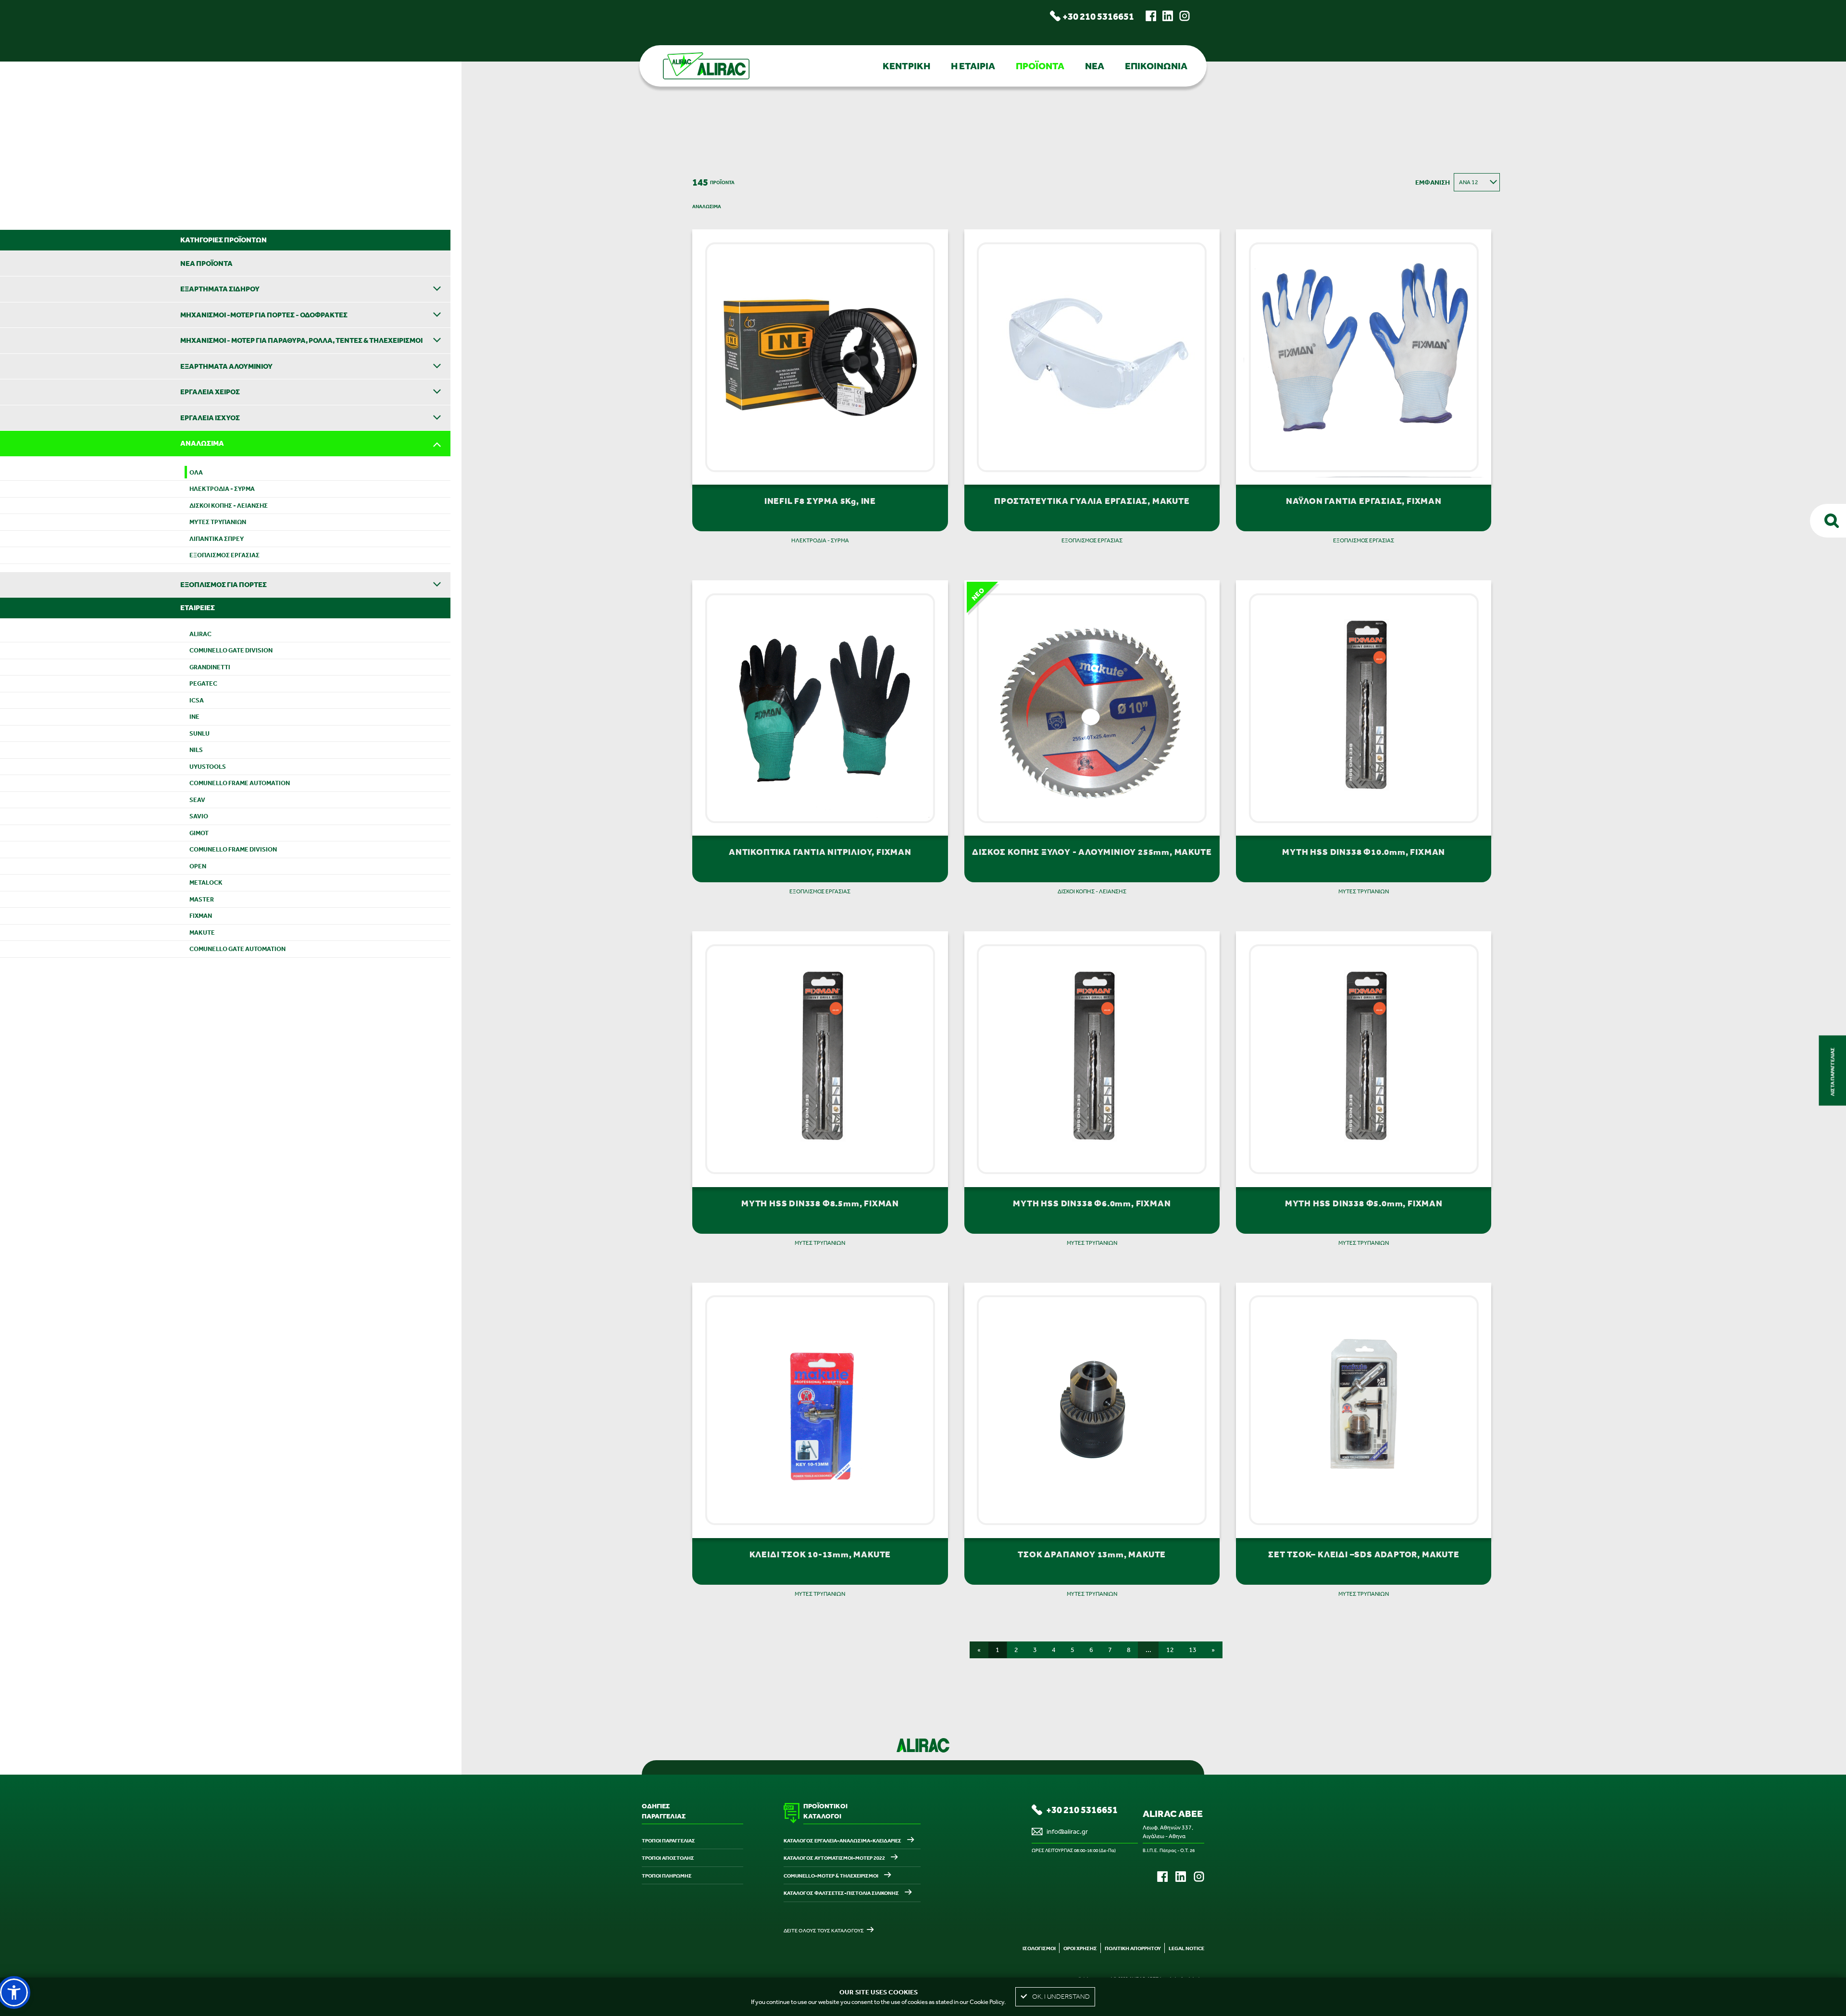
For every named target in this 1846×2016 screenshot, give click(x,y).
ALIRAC (200, 634)
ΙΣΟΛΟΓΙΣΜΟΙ (1039, 1948)
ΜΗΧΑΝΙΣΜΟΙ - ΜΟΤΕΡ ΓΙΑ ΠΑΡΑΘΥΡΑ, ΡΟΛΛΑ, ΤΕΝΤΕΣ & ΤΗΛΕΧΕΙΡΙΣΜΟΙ (301, 340)
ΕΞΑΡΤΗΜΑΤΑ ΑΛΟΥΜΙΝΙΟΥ (226, 366)
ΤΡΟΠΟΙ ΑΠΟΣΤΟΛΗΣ (668, 1858)
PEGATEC (203, 683)
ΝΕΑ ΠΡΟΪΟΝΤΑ (206, 263)
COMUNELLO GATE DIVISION (231, 650)
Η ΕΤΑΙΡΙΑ (973, 66)
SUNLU (200, 733)
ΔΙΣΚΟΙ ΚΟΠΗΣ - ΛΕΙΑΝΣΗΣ (229, 506)
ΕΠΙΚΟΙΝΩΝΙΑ (1156, 66)
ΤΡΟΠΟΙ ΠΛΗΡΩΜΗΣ (667, 1876)
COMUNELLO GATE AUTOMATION (237, 949)
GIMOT (199, 833)
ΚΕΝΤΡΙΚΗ (906, 66)
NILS (196, 750)
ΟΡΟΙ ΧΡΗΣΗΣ (1080, 1948)
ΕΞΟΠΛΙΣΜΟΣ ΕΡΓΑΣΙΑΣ (225, 555)
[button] (14, 1992)
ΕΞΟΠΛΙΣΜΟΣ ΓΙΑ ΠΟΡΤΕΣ (224, 584)
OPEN (198, 866)
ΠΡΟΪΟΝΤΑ (1040, 66)
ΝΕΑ (1095, 66)
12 (1170, 1650)
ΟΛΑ (196, 472)
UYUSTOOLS (208, 767)
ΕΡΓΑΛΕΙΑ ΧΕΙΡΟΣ (210, 392)
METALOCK (206, 883)
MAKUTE (202, 933)
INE (194, 717)
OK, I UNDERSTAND (1061, 1997)
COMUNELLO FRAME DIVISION (233, 849)
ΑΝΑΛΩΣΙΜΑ (202, 443)
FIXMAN (201, 916)
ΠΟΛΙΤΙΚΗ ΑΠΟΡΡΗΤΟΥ (1133, 1948)
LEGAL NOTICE (1186, 1948)
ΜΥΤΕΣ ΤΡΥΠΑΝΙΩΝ (218, 522)
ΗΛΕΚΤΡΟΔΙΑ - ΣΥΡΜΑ (222, 489)
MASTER (202, 899)
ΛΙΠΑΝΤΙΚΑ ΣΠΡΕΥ (217, 539)
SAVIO (199, 816)
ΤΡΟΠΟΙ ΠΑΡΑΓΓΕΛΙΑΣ (668, 1841)
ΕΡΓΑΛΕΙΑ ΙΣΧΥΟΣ (210, 418)
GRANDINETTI (210, 667)
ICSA (197, 700)
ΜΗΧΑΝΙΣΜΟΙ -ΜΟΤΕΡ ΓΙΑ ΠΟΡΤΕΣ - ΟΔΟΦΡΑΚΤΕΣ (264, 315)
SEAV (197, 800)
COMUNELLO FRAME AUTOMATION (240, 783)
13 (1193, 1650)
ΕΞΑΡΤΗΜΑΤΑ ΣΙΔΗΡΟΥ (220, 289)
